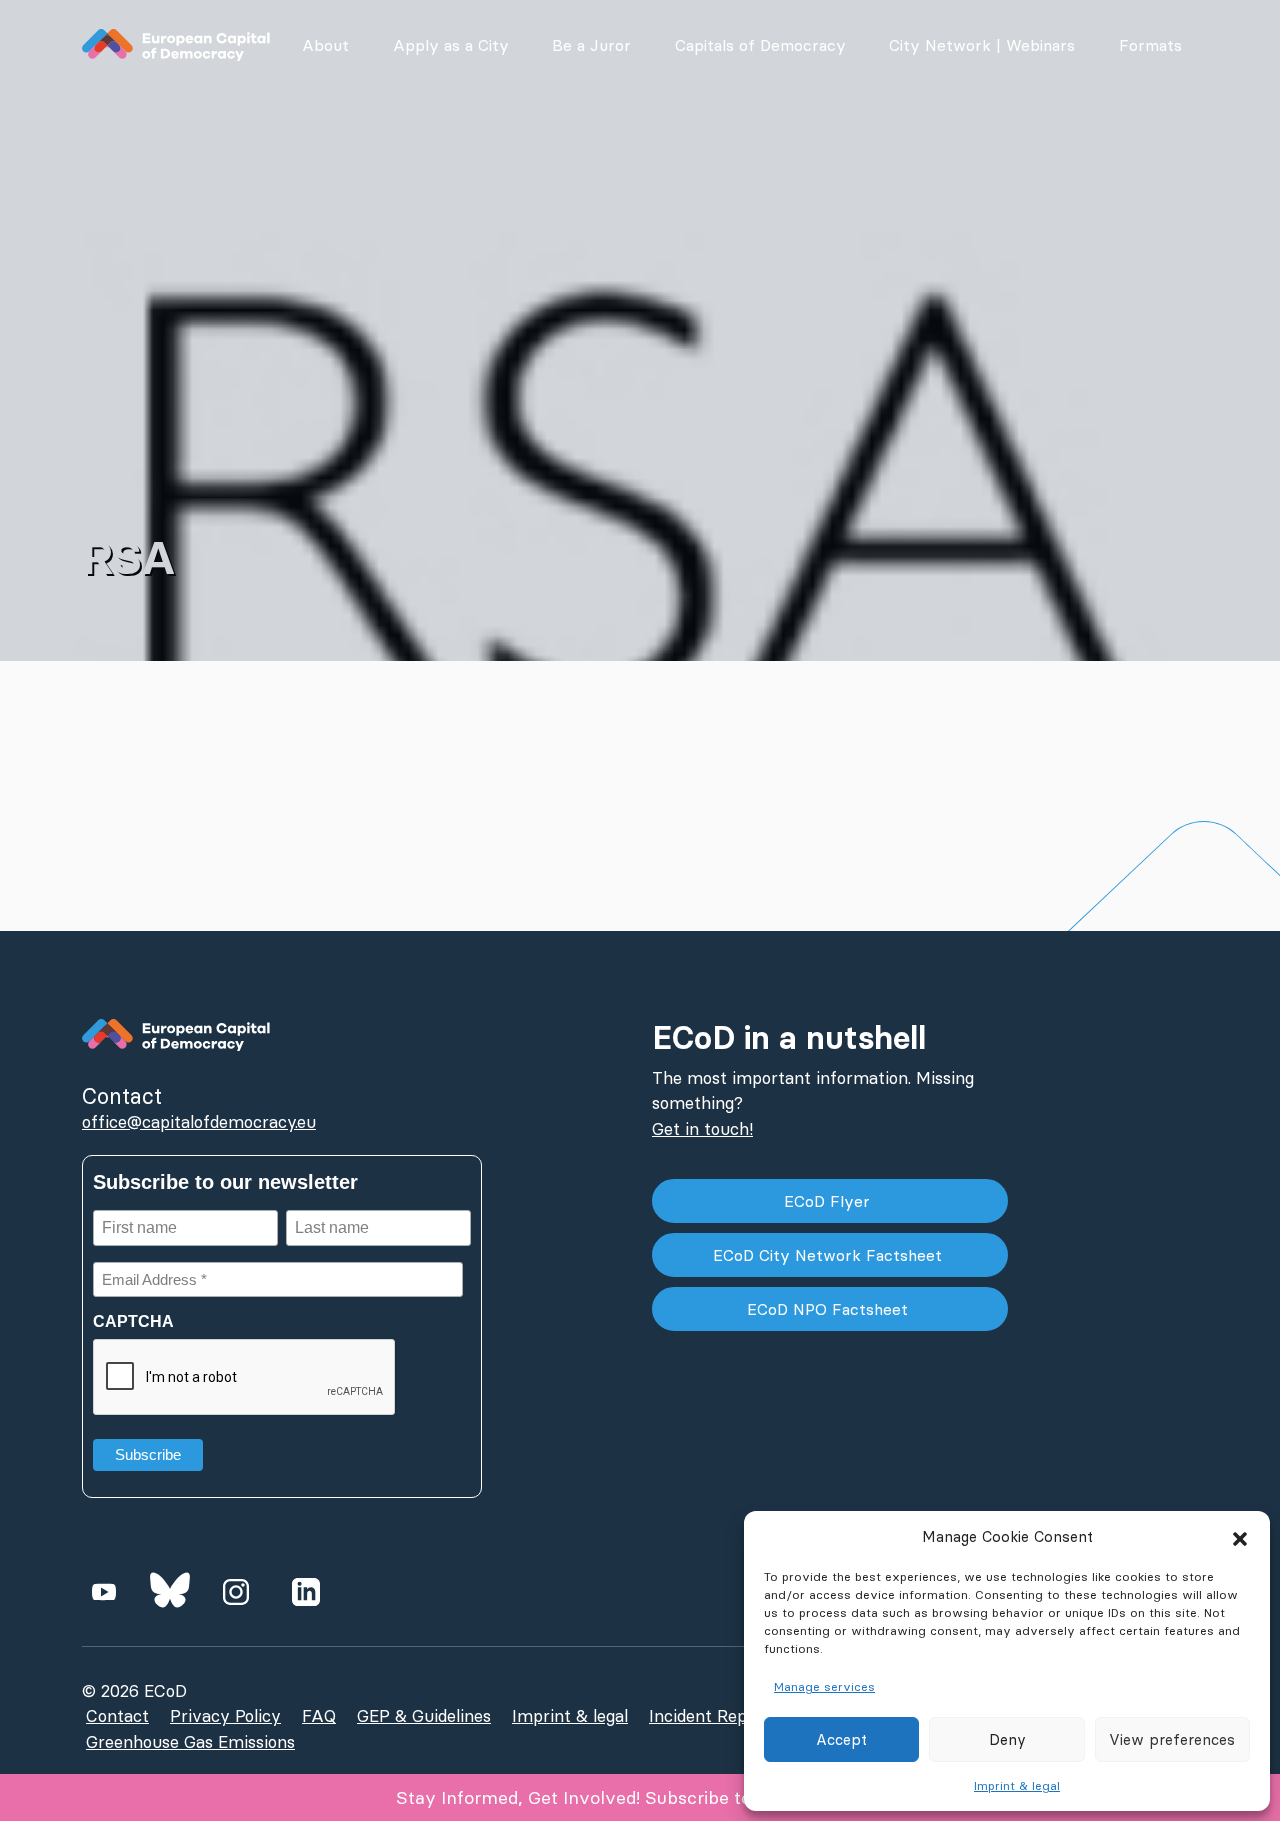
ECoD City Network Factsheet (830, 1255)
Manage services (824, 1686)
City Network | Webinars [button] (982, 45)
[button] (1240, 1537)
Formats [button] (1150, 45)
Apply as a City (451, 45)
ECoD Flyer (829, 1201)
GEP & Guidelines (424, 1716)
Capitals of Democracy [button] (760, 45)
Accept (841, 1739)
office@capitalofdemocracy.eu (199, 1122)
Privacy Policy (225, 1716)
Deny (1007, 1739)
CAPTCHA (133, 1321)
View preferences (1172, 1739)
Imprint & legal (1017, 1785)
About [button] (325, 45)
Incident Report (709, 1716)
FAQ (319, 1716)
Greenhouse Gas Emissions (190, 1742)
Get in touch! (702, 1129)
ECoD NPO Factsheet (830, 1309)
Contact (117, 1716)
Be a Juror (591, 45)
